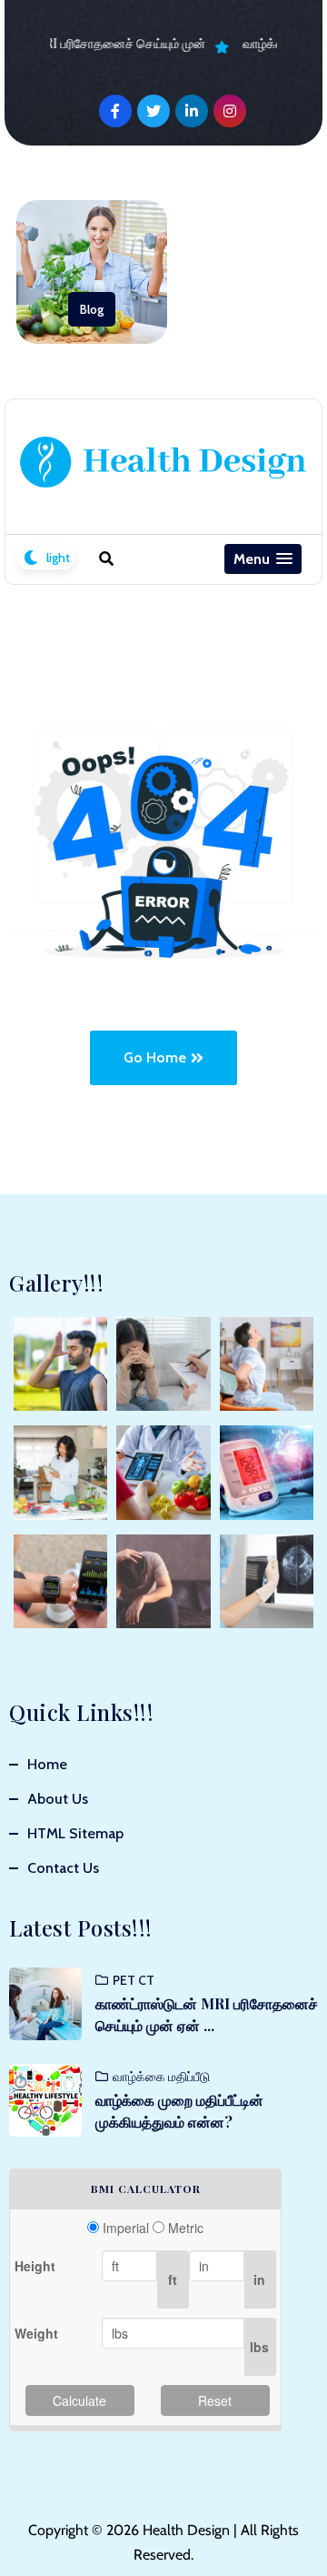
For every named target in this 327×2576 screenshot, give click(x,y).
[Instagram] (230, 111)
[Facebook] (115, 111)
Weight (36, 2333)
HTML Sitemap (75, 1833)
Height (35, 2266)
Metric (186, 2228)
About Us (58, 1799)
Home (47, 1764)
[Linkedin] (192, 111)
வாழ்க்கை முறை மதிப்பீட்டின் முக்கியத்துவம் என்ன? (179, 2111)
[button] (263, 559)
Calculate (79, 2400)
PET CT (134, 1980)
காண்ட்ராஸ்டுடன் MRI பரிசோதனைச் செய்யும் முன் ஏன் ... (207, 2014)
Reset (215, 2400)
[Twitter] (154, 111)
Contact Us (63, 1868)
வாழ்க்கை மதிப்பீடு (161, 2077)
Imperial (126, 2228)
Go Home (155, 1057)
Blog (92, 309)
